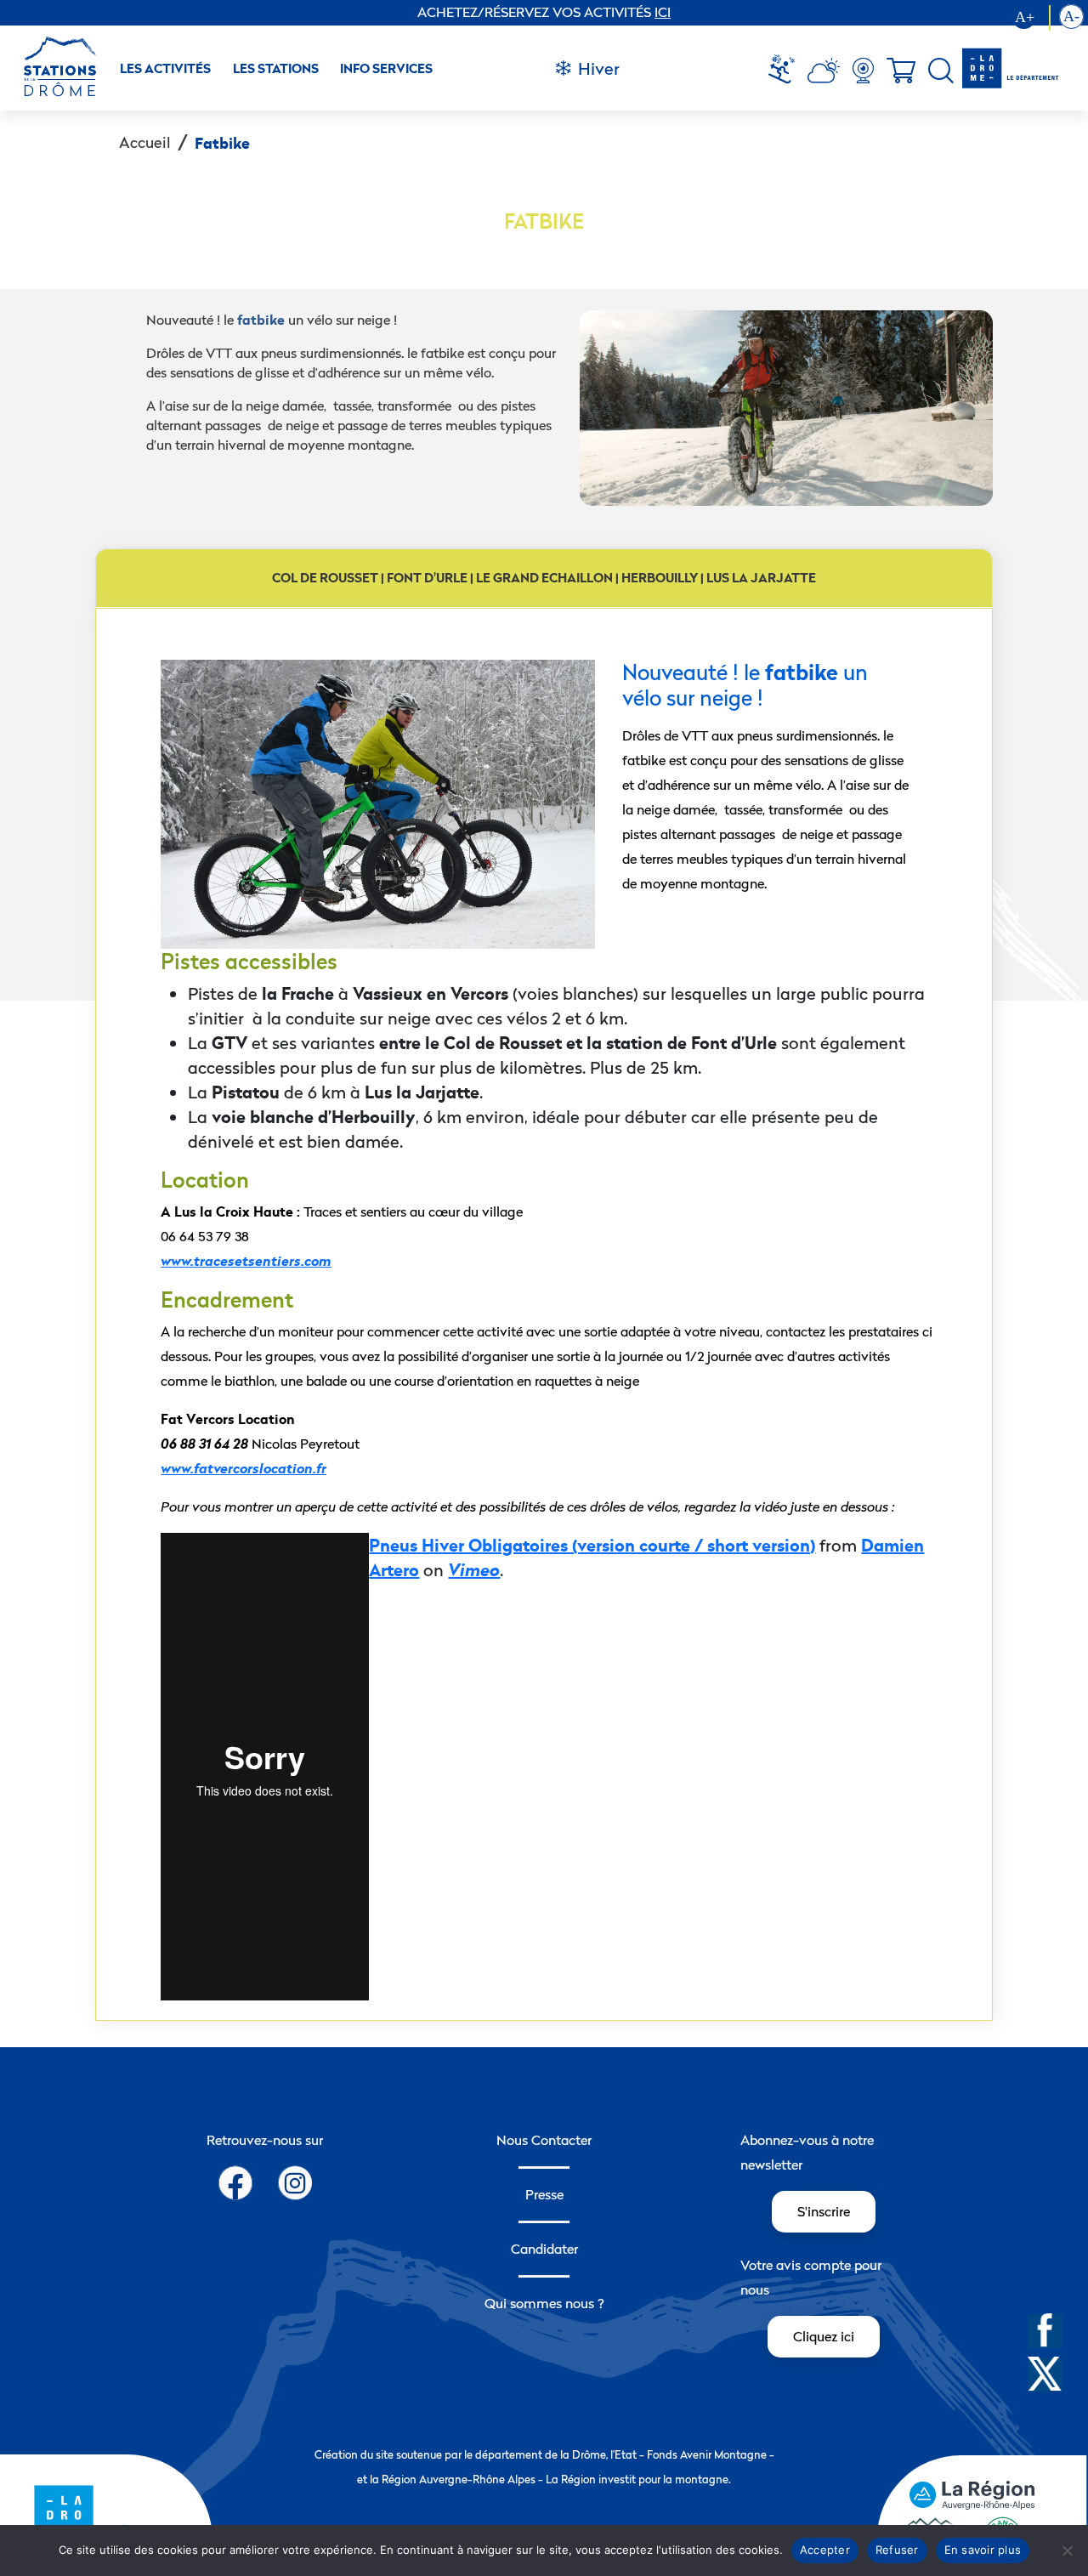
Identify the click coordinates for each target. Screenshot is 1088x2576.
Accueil (145, 142)
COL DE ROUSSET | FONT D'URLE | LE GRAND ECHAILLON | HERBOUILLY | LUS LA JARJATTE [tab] (544, 578)
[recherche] (941, 71)
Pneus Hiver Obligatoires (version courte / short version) (592, 1545)
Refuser (897, 2550)
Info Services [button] (386, 68)
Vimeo (474, 1570)
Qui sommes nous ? (544, 2303)
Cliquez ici (824, 2336)
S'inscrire (824, 2211)
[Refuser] (1067, 2550)
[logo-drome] (1009, 68)
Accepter (825, 2550)
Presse (544, 2194)
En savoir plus (983, 2550)
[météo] (788, 71)
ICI (663, 12)
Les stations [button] (276, 68)
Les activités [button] (165, 68)
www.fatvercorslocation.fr (244, 1469)
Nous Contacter (544, 2140)
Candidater (544, 2249)
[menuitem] (788, 71)
